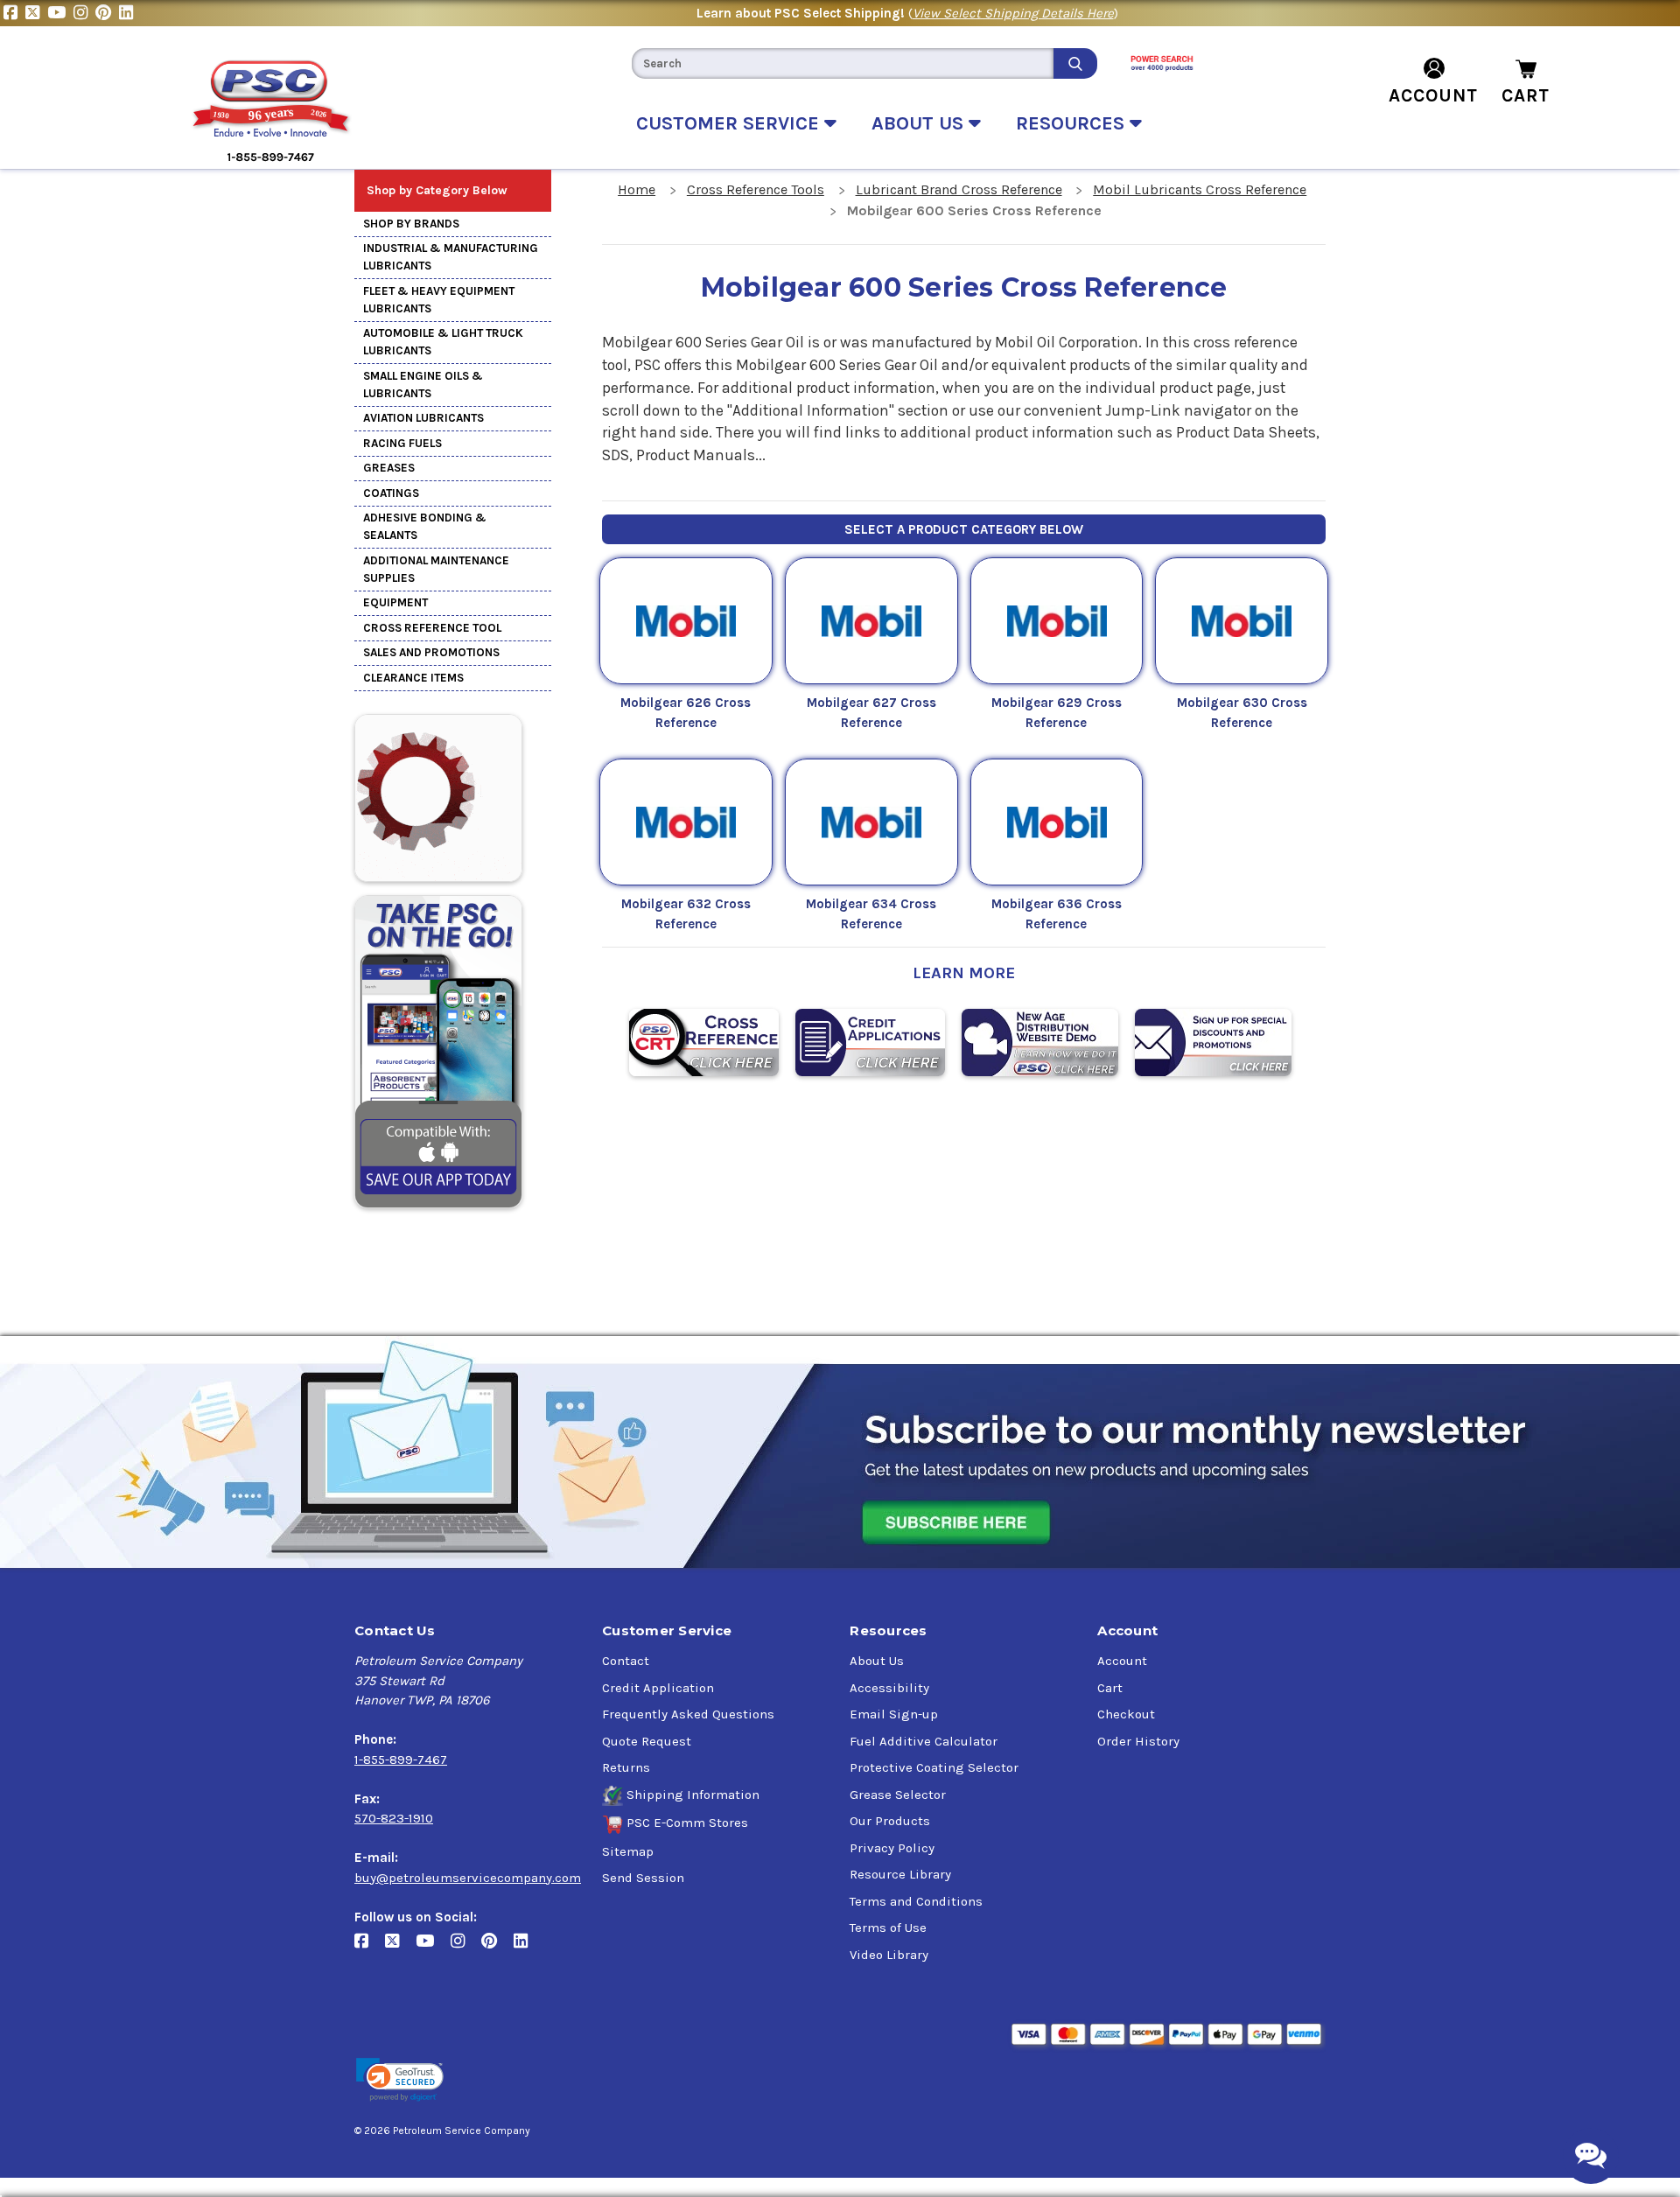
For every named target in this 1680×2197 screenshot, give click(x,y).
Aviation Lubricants (423, 418)
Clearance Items (413, 678)
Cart (1110, 1688)
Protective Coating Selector (934, 1767)
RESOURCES (1073, 123)
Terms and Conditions (916, 1901)
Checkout (1126, 1714)
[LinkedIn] (128, 13)
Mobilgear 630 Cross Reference (1242, 713)
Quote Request (647, 1741)
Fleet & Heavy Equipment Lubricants (439, 300)
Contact (626, 1661)
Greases (389, 468)
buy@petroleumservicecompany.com (468, 1878)
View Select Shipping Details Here (1013, 13)
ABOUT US (920, 123)
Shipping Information (693, 1795)
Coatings (391, 493)
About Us (877, 1661)
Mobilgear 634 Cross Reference (871, 914)
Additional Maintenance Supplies (436, 569)
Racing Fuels (402, 443)
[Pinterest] (107, 13)
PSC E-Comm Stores (687, 1823)
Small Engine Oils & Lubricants (423, 385)
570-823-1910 (394, 1818)
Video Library (889, 1955)
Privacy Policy (892, 1848)
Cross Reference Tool (432, 628)
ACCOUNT (1433, 95)
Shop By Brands (411, 224)
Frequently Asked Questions (688, 1714)
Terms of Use (888, 1928)
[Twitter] (36, 13)
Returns (626, 1767)
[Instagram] (84, 13)
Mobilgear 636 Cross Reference (1057, 914)
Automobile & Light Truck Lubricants (443, 342)
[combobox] (843, 63)
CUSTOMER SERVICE (730, 123)
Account (1122, 1661)
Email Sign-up (894, 1714)
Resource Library (900, 1874)
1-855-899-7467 (401, 1760)
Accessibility (889, 1688)
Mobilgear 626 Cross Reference (686, 713)
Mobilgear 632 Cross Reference (686, 914)
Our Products (890, 1821)
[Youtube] (60, 13)
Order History (1138, 1741)
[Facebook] (14, 13)
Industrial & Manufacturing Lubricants (451, 257)
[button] (400, 2080)
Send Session (643, 1878)
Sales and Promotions (431, 652)
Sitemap (628, 1851)
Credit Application (658, 1688)
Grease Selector (898, 1795)
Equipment (395, 602)
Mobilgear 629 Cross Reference (1057, 713)
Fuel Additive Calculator (924, 1741)
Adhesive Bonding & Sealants (425, 526)
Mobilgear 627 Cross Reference (871, 713)
